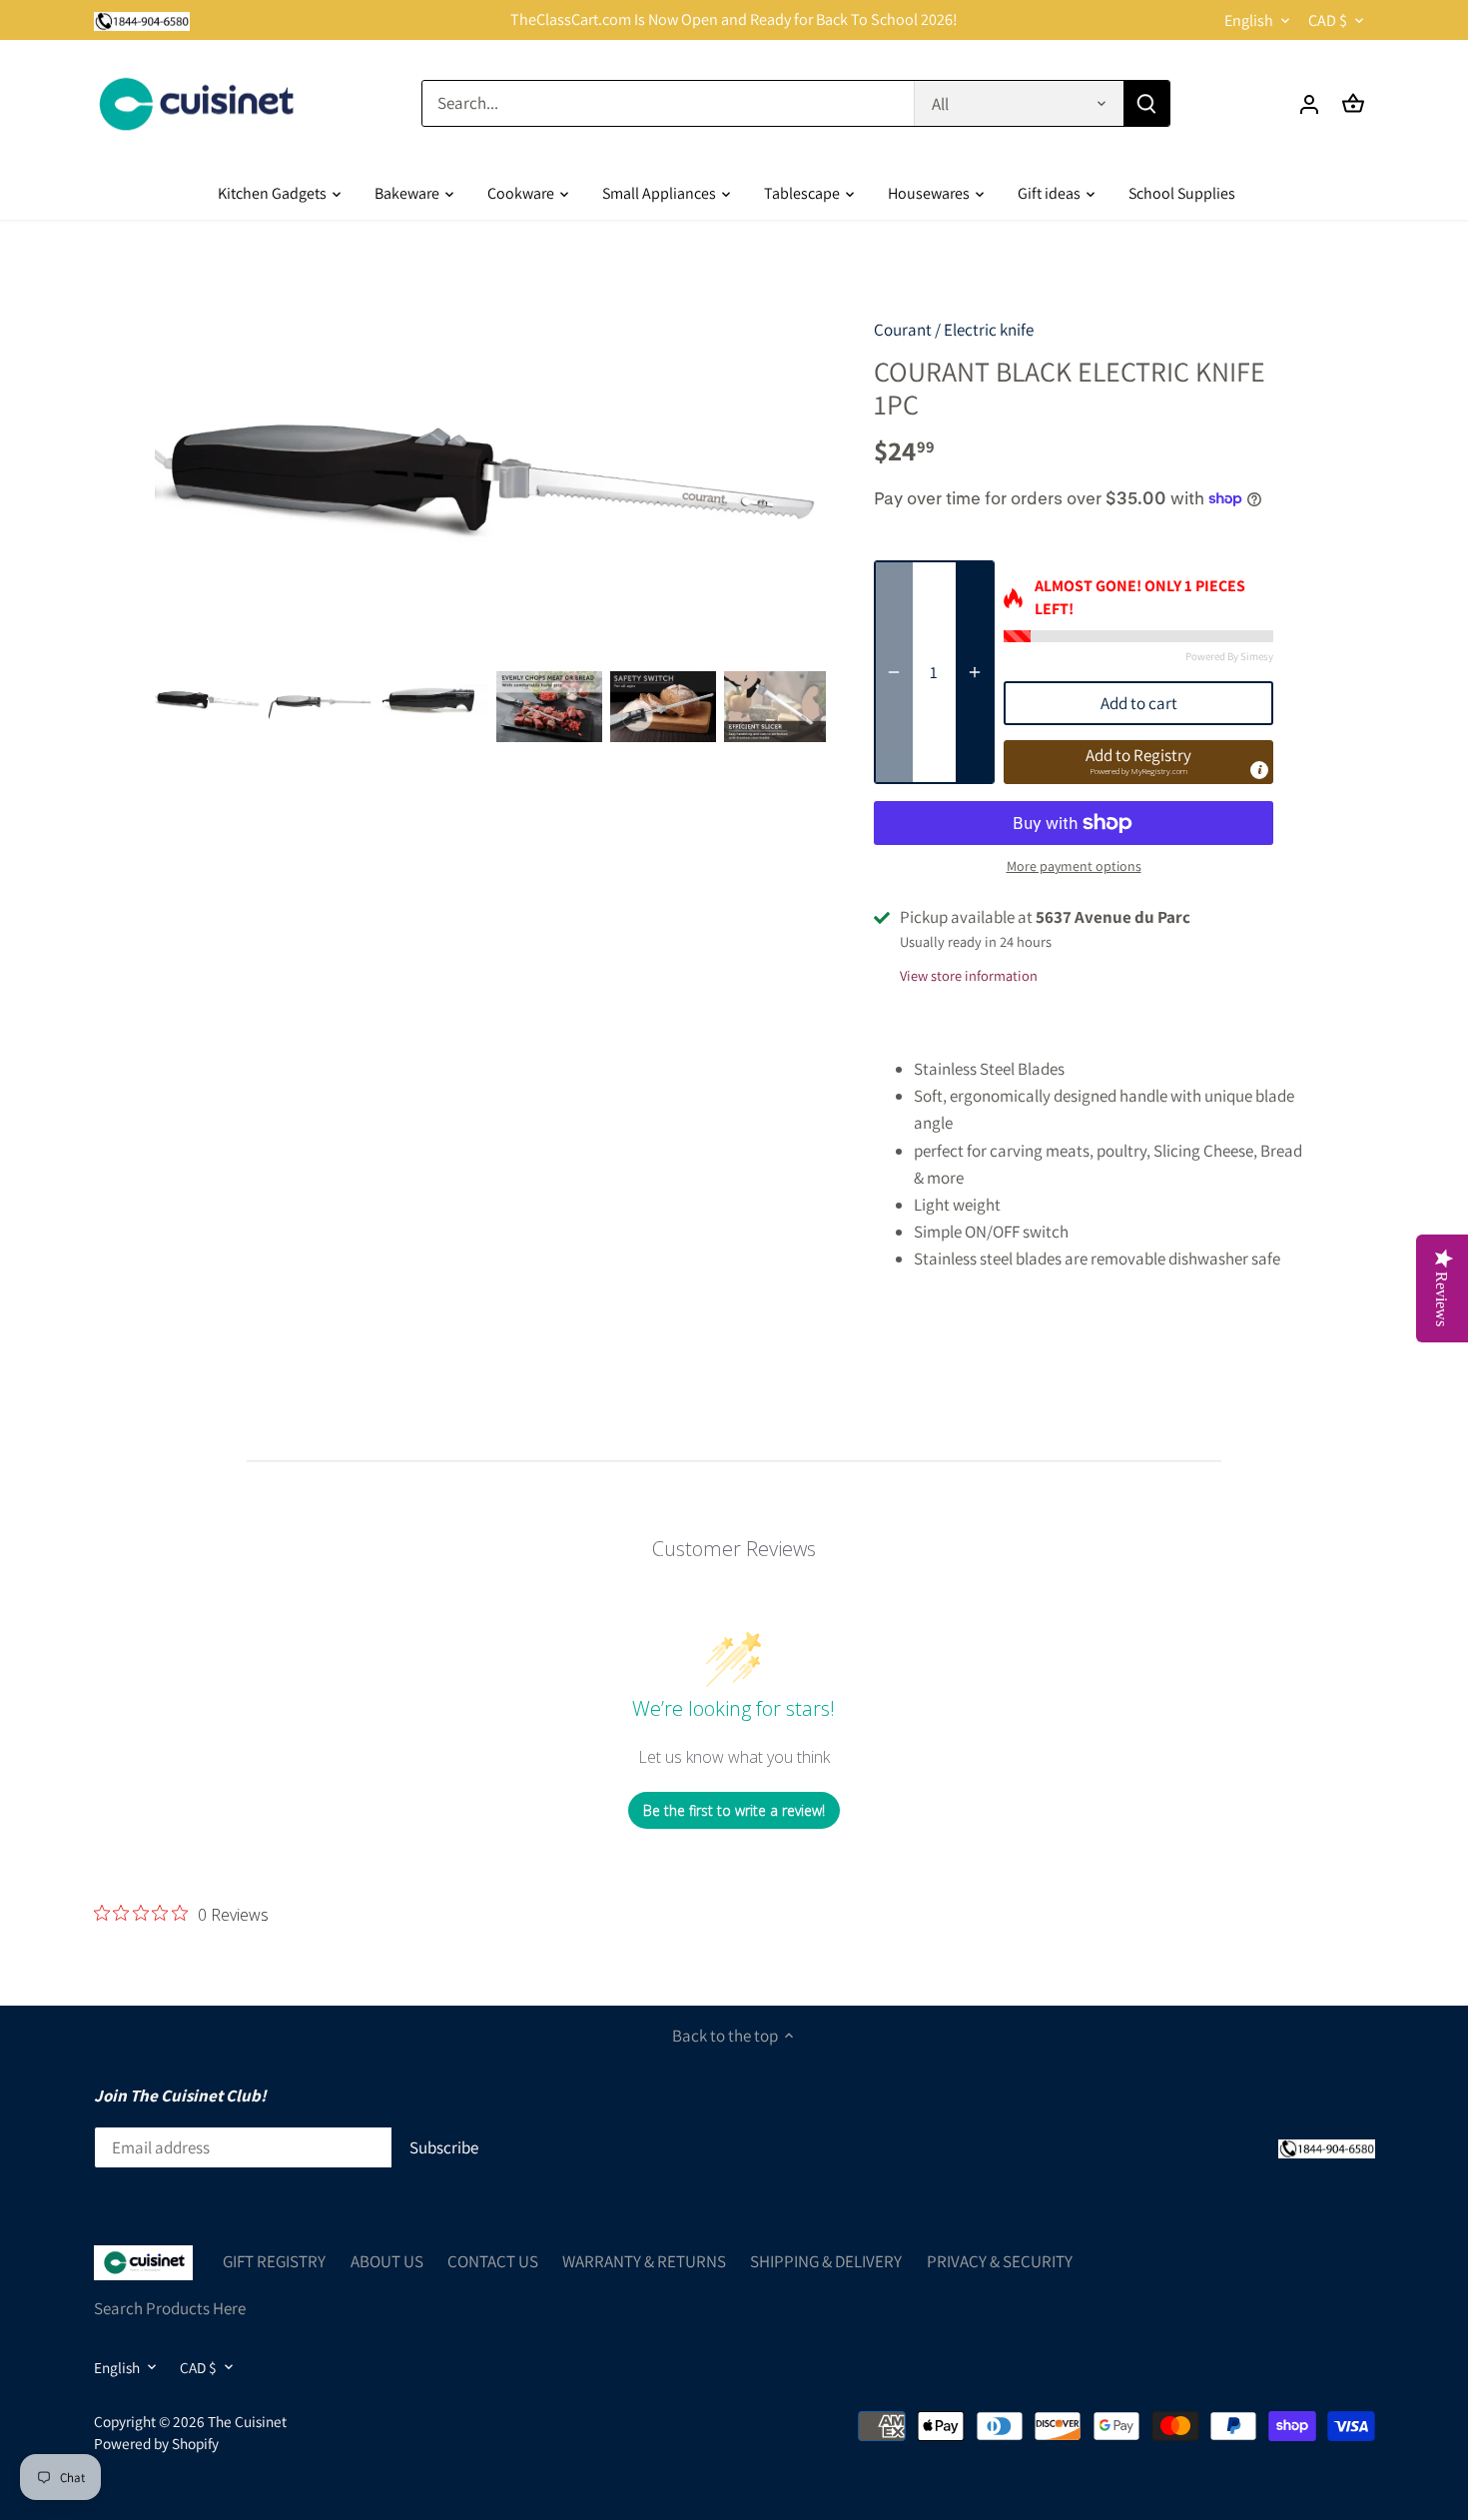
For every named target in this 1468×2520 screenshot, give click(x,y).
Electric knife (989, 330)
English (1249, 20)
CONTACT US (493, 2261)
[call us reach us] (142, 20)
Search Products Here (170, 2308)
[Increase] (975, 672)
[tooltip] (1259, 770)
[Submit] (1145, 103)
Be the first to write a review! (734, 1810)
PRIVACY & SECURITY (1000, 2261)
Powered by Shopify (156, 2443)
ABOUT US (387, 2261)
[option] (208, 700)
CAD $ (1328, 20)
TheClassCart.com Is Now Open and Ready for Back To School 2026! (734, 19)
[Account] (1309, 103)
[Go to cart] (1353, 103)
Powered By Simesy (1229, 656)
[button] (1138, 762)
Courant (903, 330)
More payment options (1074, 866)
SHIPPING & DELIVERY (826, 2261)
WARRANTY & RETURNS (644, 2261)
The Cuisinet (247, 2421)
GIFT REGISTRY (274, 2261)
